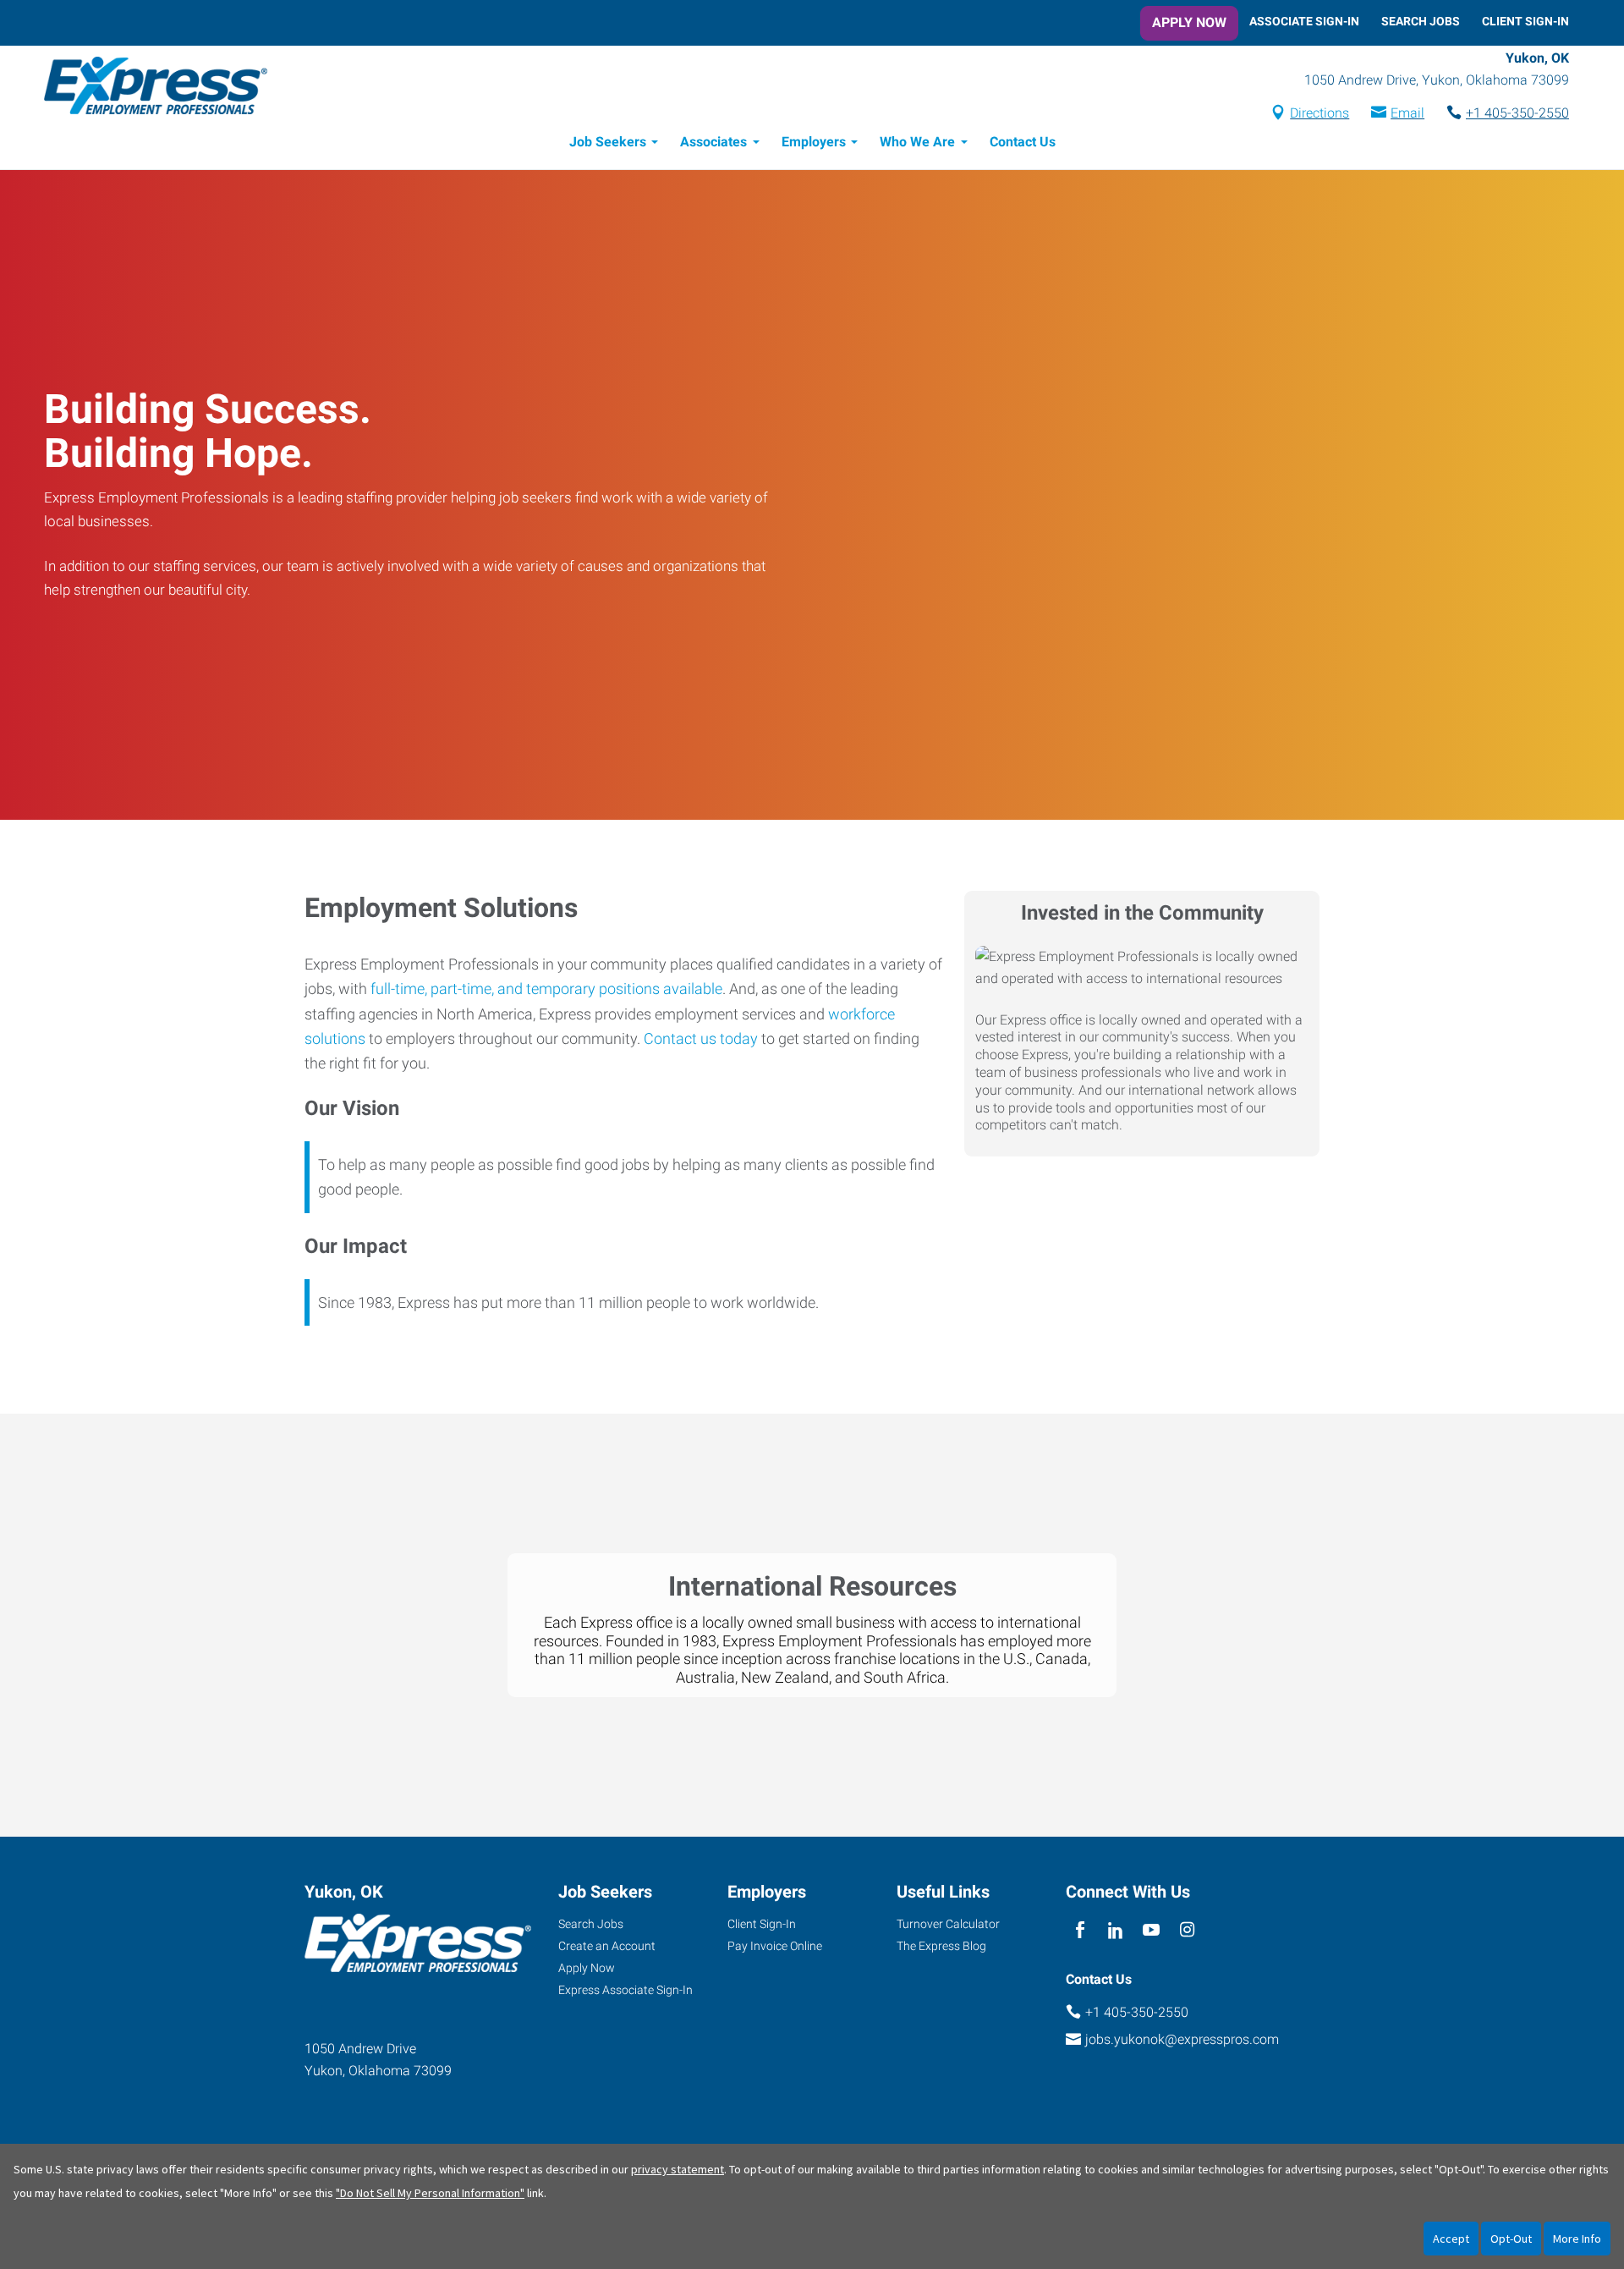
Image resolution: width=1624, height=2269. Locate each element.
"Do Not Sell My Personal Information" (430, 2193)
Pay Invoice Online (775, 1946)
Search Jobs (1421, 21)
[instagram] (1187, 1930)
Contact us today (701, 1038)
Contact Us (1023, 142)
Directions (1319, 113)
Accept (1451, 2239)
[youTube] (1152, 1930)
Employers (814, 142)
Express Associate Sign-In (625, 1990)
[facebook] (1080, 1930)
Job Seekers (608, 142)
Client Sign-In (1525, 21)
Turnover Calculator (948, 1924)
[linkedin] (1115, 1930)
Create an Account (607, 1946)
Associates (713, 142)
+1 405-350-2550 (1517, 113)
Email (1407, 113)
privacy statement (678, 2169)
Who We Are (917, 142)
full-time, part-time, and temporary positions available (546, 989)
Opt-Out (1511, 2239)
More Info (1577, 2239)
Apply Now (1189, 22)
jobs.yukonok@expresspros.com (1182, 2039)
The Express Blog (941, 1946)
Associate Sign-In (1304, 21)
